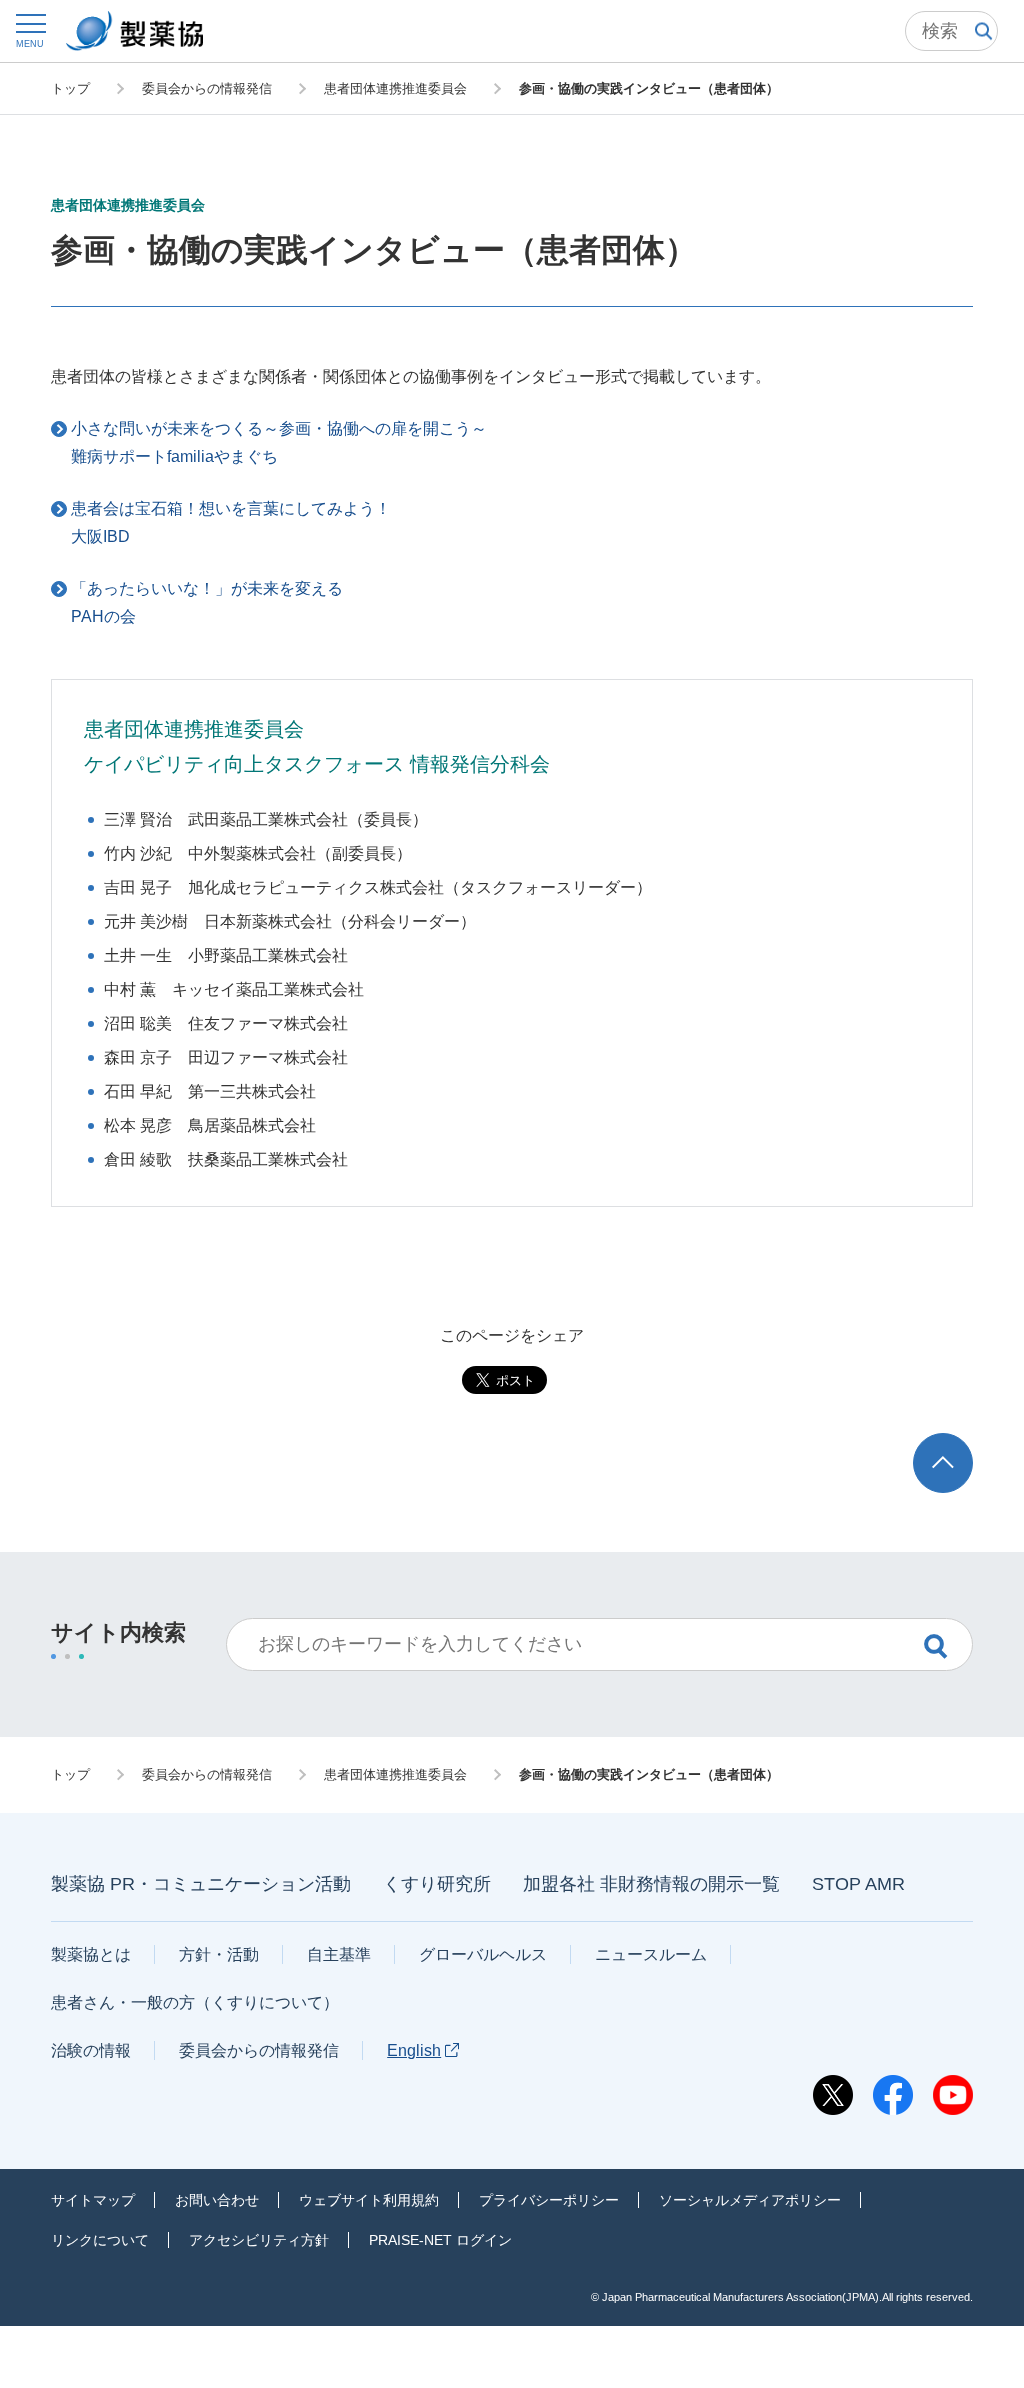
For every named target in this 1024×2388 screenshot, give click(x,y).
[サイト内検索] (951, 31)
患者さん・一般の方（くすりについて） (195, 2002)
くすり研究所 (437, 1884)
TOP (961, 1442)
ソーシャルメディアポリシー (750, 2200)
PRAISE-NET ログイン (440, 2240)
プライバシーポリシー (549, 2200)
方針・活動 (219, 1954)
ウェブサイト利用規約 (369, 2200)
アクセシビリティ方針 (259, 2240)
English (414, 2050)
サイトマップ (93, 2200)
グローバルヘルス (483, 1954)
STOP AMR (858, 1884)
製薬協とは (91, 1954)
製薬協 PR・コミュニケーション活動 (201, 1884)
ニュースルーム (651, 1954)
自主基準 (339, 1954)
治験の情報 (91, 2050)
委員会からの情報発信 (259, 2050)
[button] (30, 30)
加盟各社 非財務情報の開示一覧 (651, 1884)
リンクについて (100, 2240)
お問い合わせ (217, 2200)
